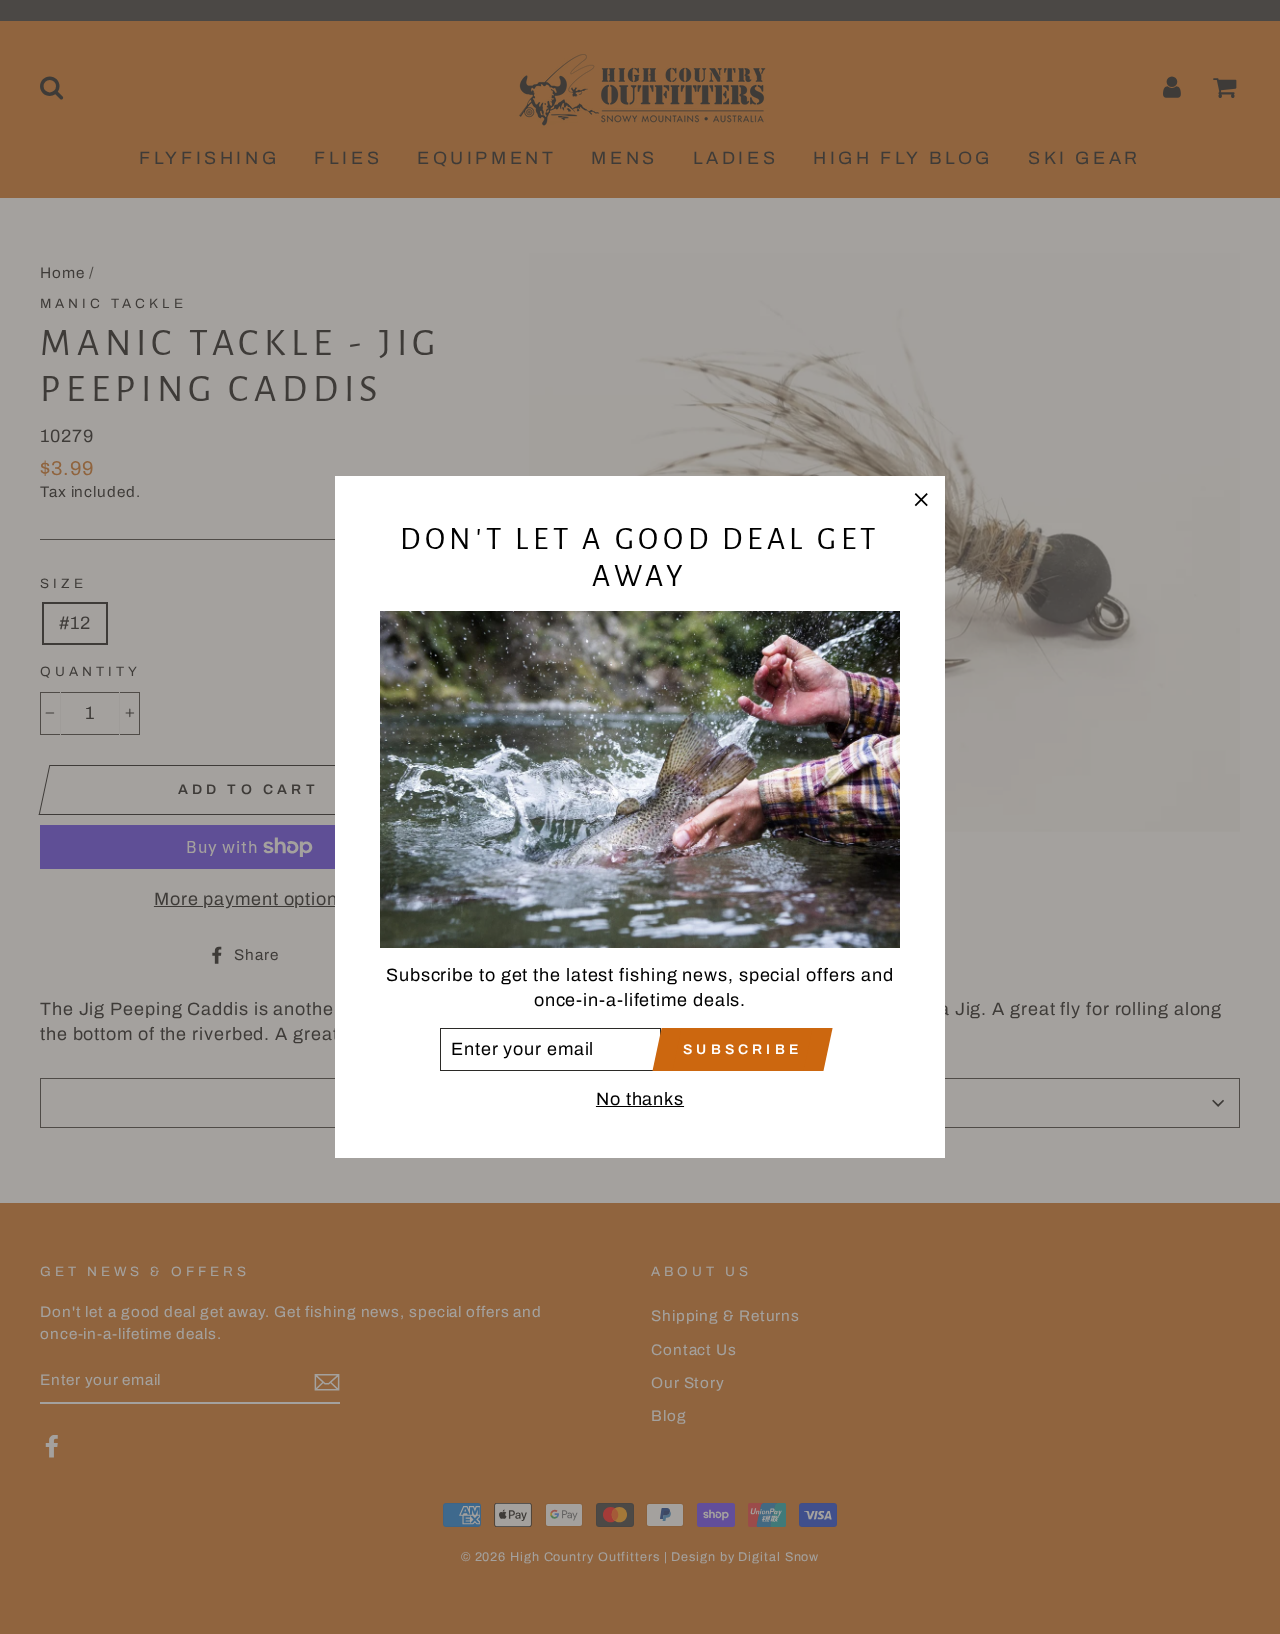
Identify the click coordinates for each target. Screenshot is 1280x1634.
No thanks (640, 1099)
